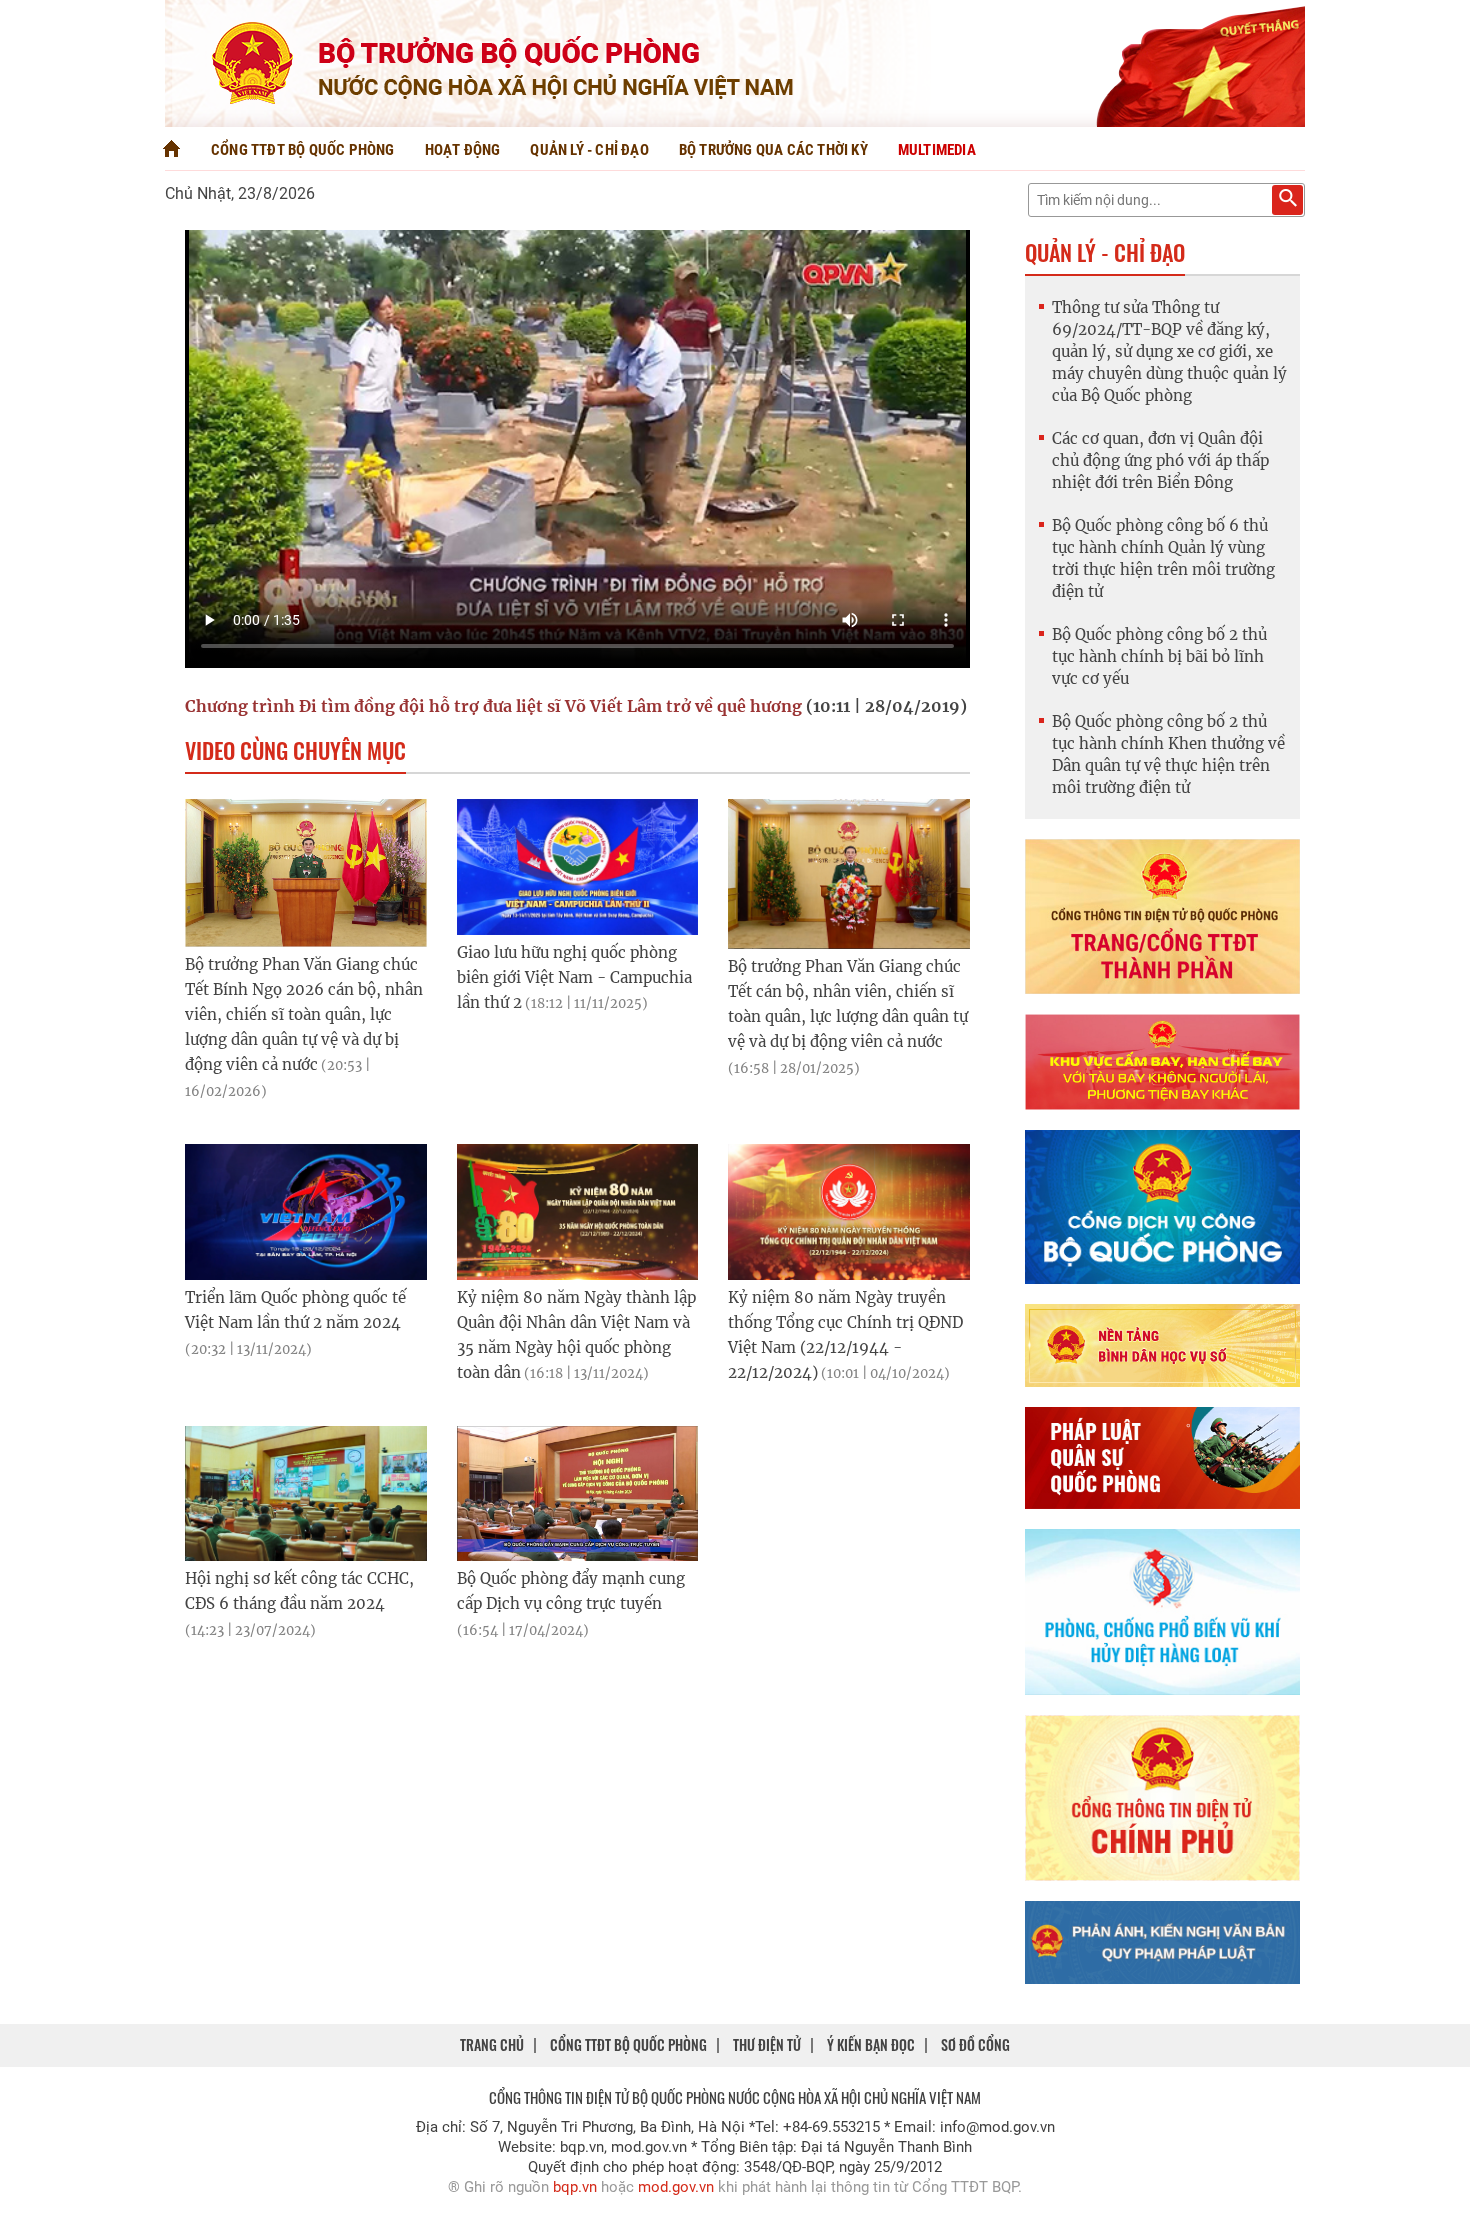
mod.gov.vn (676, 2187)
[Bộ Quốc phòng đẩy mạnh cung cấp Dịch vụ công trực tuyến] (578, 1493)
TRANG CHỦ (492, 2044)
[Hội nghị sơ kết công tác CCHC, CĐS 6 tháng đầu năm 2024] (306, 1493)
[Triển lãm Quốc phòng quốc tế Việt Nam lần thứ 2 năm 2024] (306, 1212)
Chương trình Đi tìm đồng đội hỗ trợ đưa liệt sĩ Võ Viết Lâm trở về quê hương (493, 706)
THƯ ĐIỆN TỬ (767, 2044)
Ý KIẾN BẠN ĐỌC (871, 2044)
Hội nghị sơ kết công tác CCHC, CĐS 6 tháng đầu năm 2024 (299, 1604)
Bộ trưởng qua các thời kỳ (773, 150)
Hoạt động (463, 150)
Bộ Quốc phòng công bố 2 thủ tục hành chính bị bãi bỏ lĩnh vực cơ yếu (1159, 656)
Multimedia (937, 150)
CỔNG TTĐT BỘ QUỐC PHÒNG (628, 2044)
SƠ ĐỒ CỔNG (975, 2044)
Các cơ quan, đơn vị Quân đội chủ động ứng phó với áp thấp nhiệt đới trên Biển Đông (1160, 460)
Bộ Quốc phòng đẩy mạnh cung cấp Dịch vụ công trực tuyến (571, 1604)
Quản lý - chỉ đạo (589, 150)
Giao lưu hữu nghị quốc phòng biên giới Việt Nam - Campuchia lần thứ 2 (574, 977)
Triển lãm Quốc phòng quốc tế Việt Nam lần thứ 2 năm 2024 (295, 1323)
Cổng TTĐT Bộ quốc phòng (303, 150)
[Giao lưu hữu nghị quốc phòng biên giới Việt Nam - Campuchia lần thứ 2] (578, 866)
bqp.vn (575, 2187)
